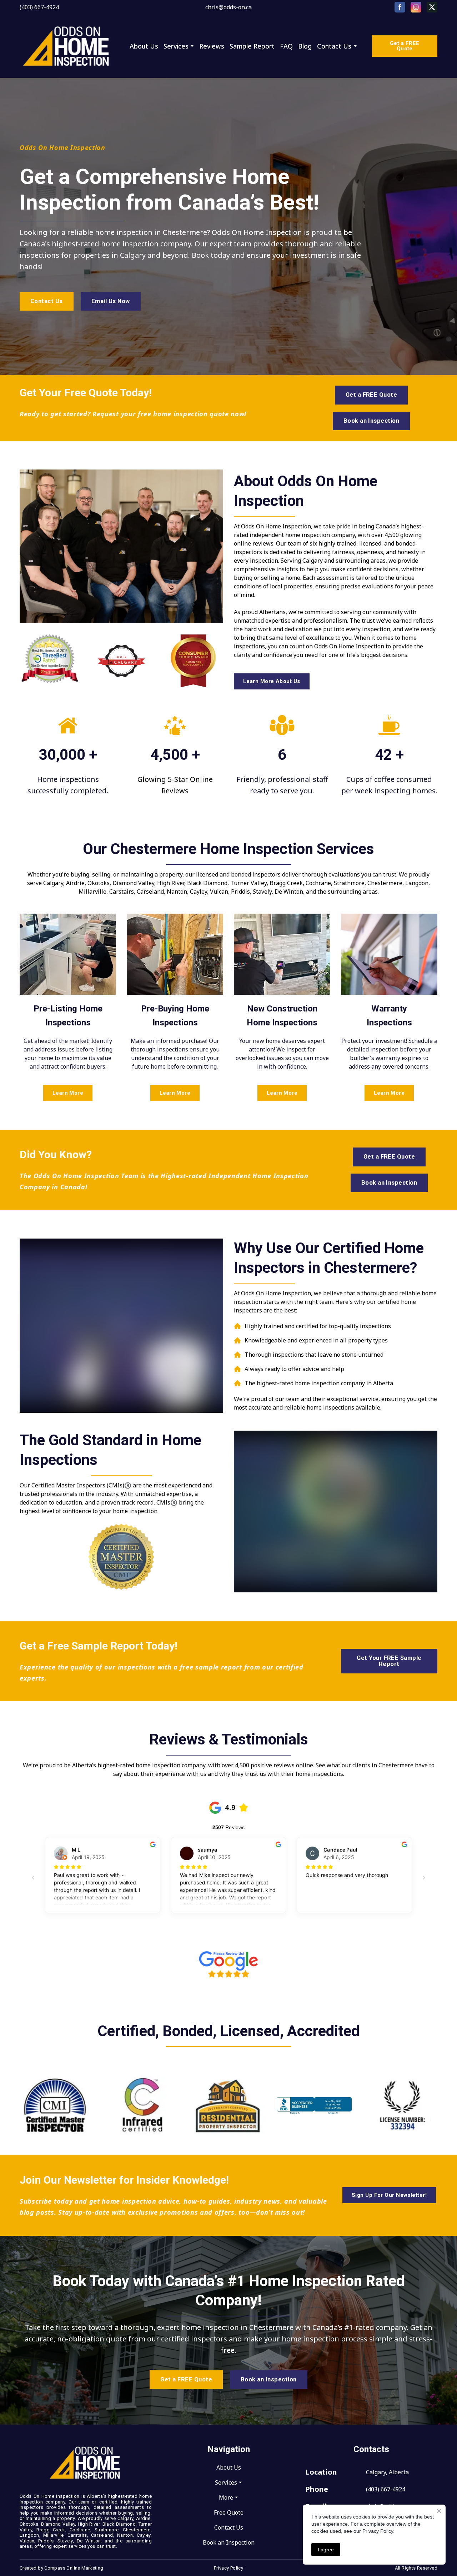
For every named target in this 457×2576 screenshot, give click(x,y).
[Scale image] (50, 661)
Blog (305, 46)
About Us (144, 46)
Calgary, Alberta (387, 2472)
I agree (326, 2550)
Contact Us (334, 46)
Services (176, 46)
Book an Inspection (229, 2542)
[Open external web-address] (228, 1964)
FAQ (286, 46)
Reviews (212, 46)
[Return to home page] (67, 46)
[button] (400, 7)
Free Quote (229, 2512)
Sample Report (252, 46)
